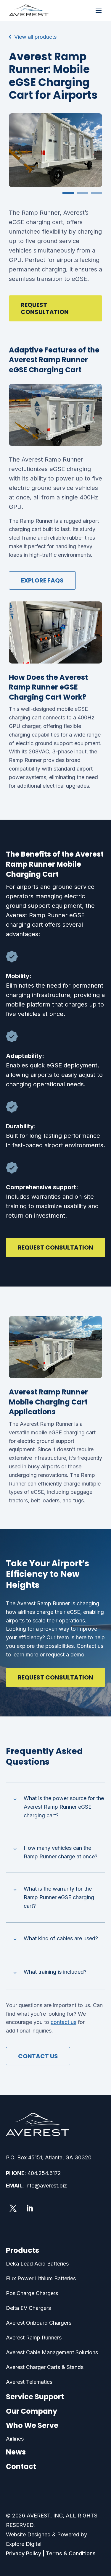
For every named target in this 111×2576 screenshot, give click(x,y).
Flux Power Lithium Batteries (41, 2278)
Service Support (35, 2397)
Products (22, 2250)
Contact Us (38, 2056)
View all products (35, 37)
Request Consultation (45, 308)
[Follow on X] (13, 2208)
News (16, 2452)
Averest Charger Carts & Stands (45, 2367)
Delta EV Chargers (28, 2308)
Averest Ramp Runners (34, 2338)
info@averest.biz (46, 2186)
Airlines (15, 2439)
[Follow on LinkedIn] (30, 2208)
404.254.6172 (44, 2173)
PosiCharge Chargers (32, 2293)
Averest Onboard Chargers (39, 2323)
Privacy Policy (24, 2553)
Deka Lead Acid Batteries (37, 2264)
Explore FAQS (42, 580)
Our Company (32, 2411)
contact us (63, 2022)
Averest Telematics (29, 2382)
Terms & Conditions (71, 2553)
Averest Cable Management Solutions (52, 2352)
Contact (21, 2466)
